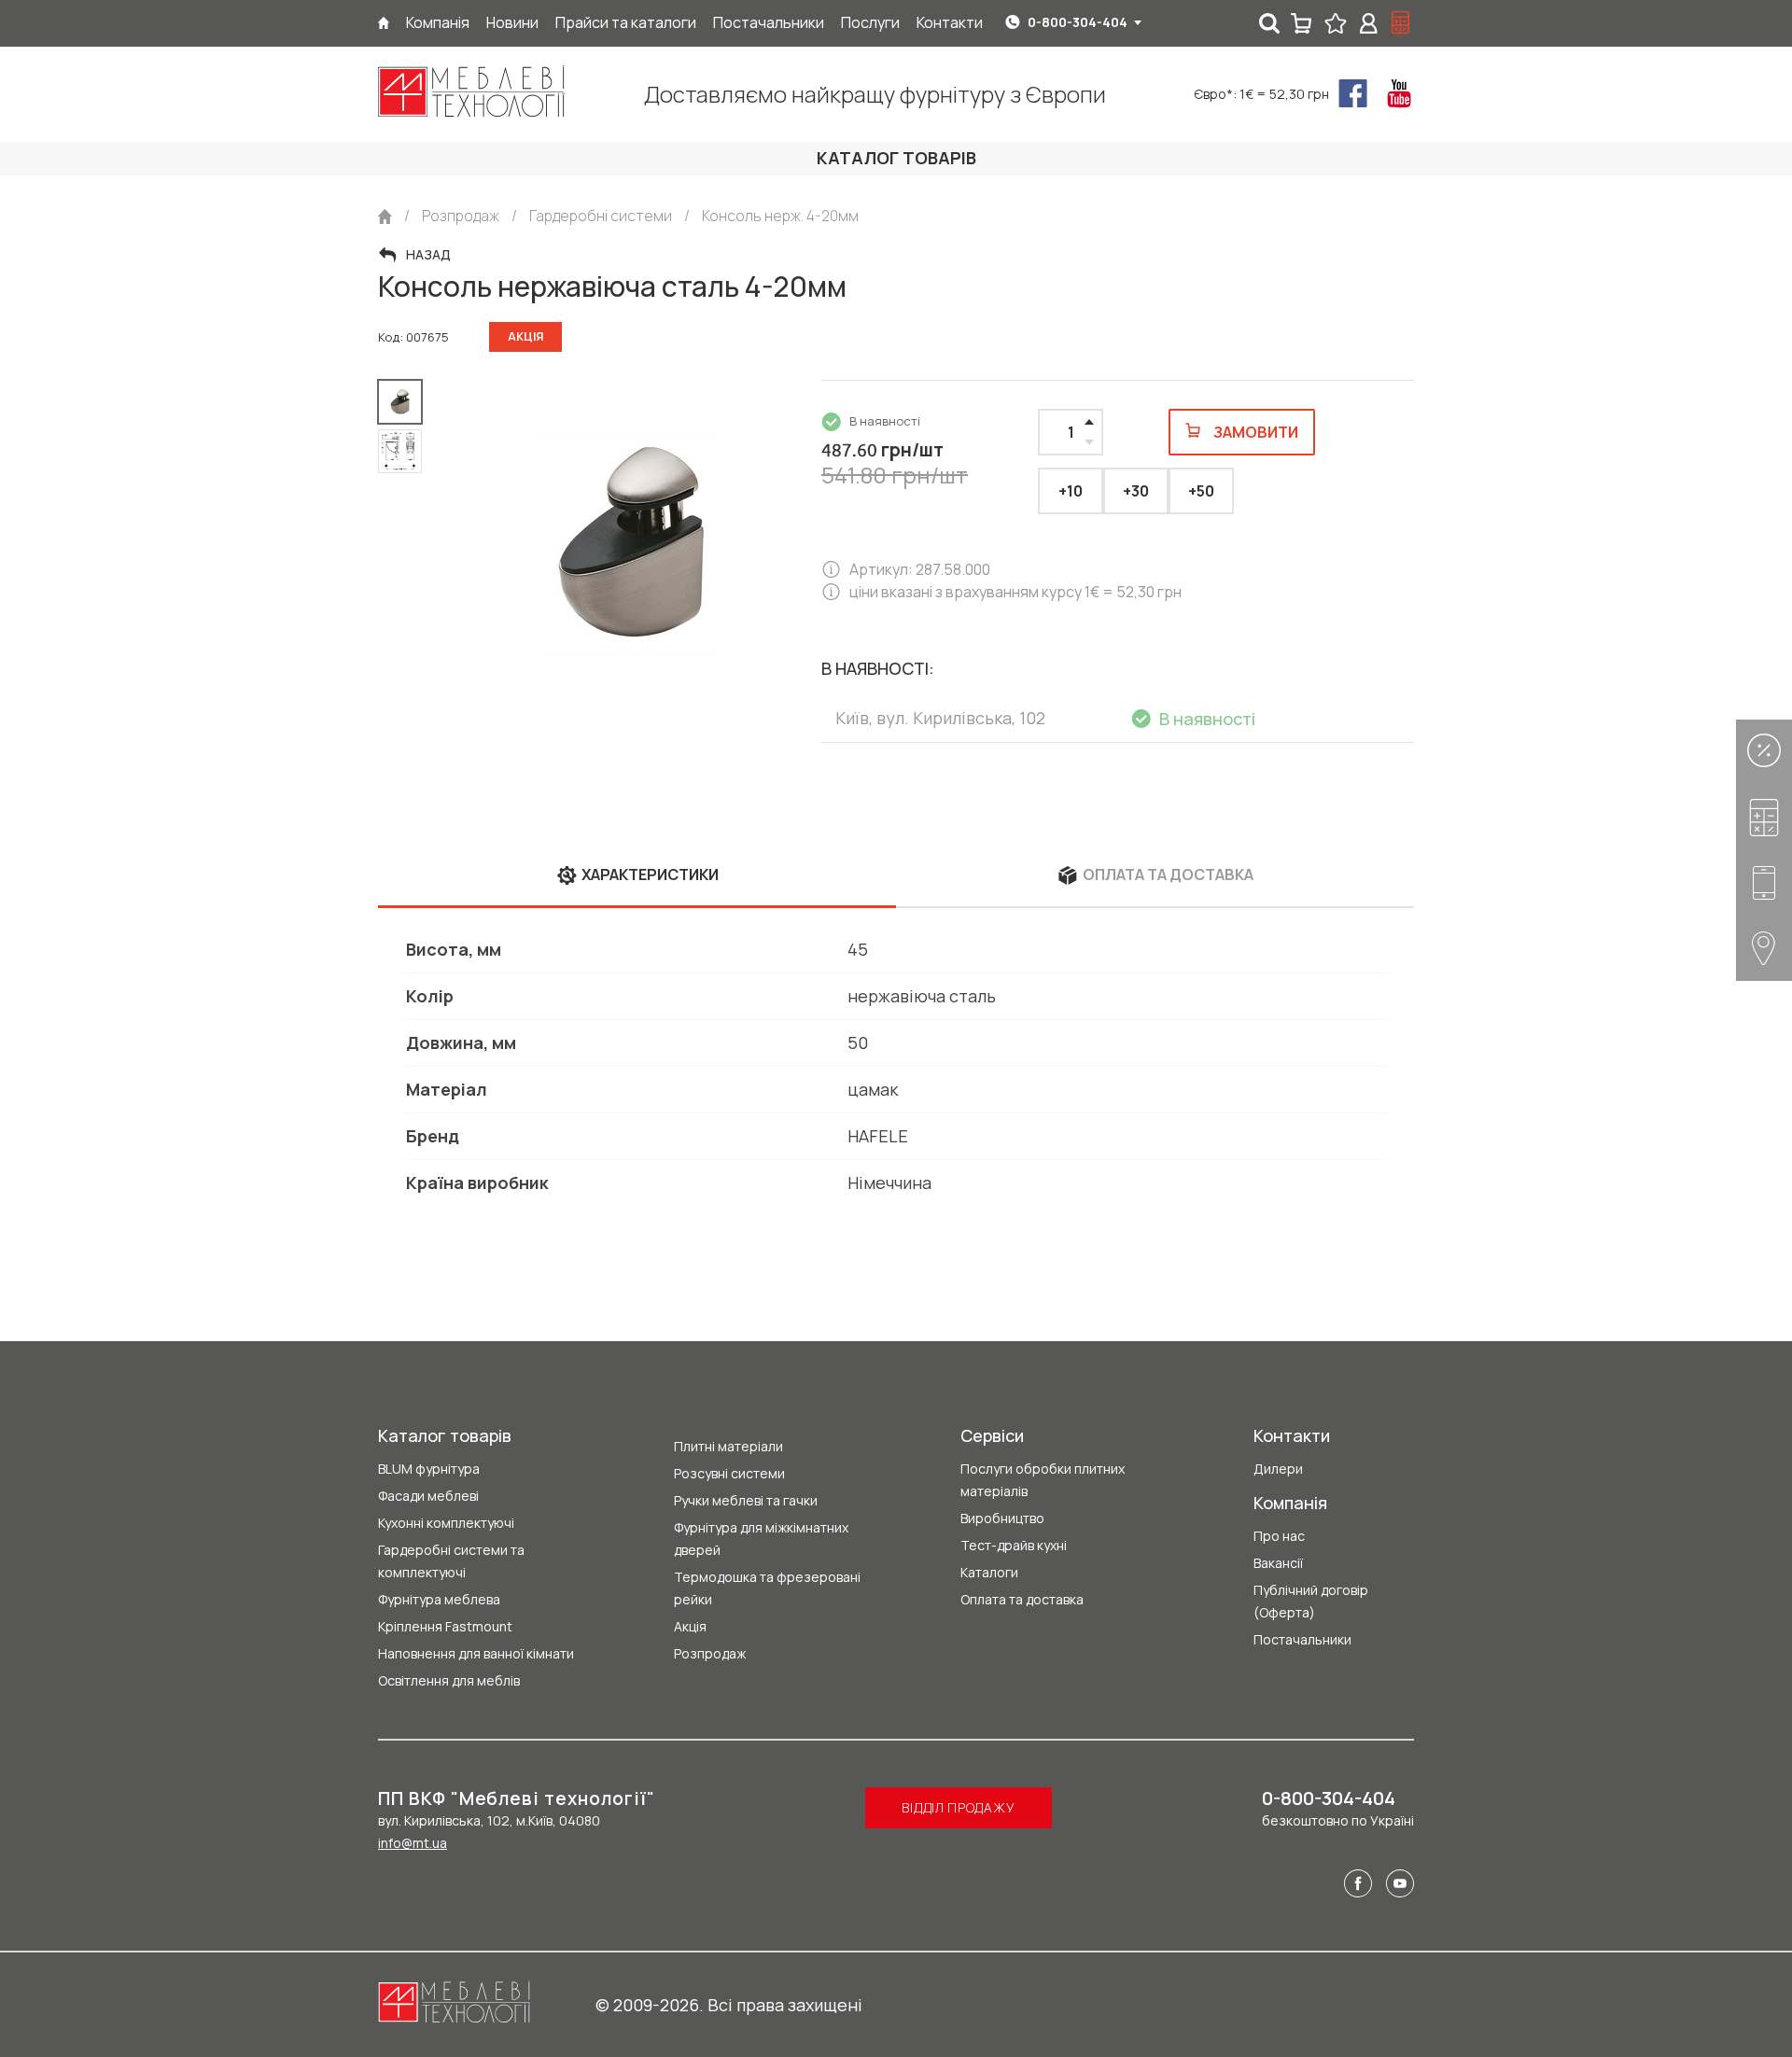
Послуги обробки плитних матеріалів (1043, 1480)
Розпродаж (710, 1653)
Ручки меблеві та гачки (746, 1500)
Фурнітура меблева (439, 1599)
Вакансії (1278, 1563)
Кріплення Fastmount (445, 1626)
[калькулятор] (1401, 23)
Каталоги (989, 1572)
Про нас (1279, 1536)
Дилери (1278, 1469)
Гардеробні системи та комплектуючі (451, 1561)
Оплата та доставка (1022, 1599)
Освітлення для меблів (449, 1680)
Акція (690, 1626)
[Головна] (384, 23)
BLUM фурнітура (429, 1469)
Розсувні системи (729, 1473)
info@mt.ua (413, 1843)
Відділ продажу (958, 1807)
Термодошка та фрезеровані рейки (767, 1588)
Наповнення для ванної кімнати (476, 1653)
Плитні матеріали (728, 1446)
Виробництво (1002, 1518)
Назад (428, 255)
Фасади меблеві (428, 1496)
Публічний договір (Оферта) (1311, 1601)
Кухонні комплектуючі (446, 1523)
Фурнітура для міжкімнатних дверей (761, 1539)
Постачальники (1302, 1639)
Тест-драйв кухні (1014, 1545)
